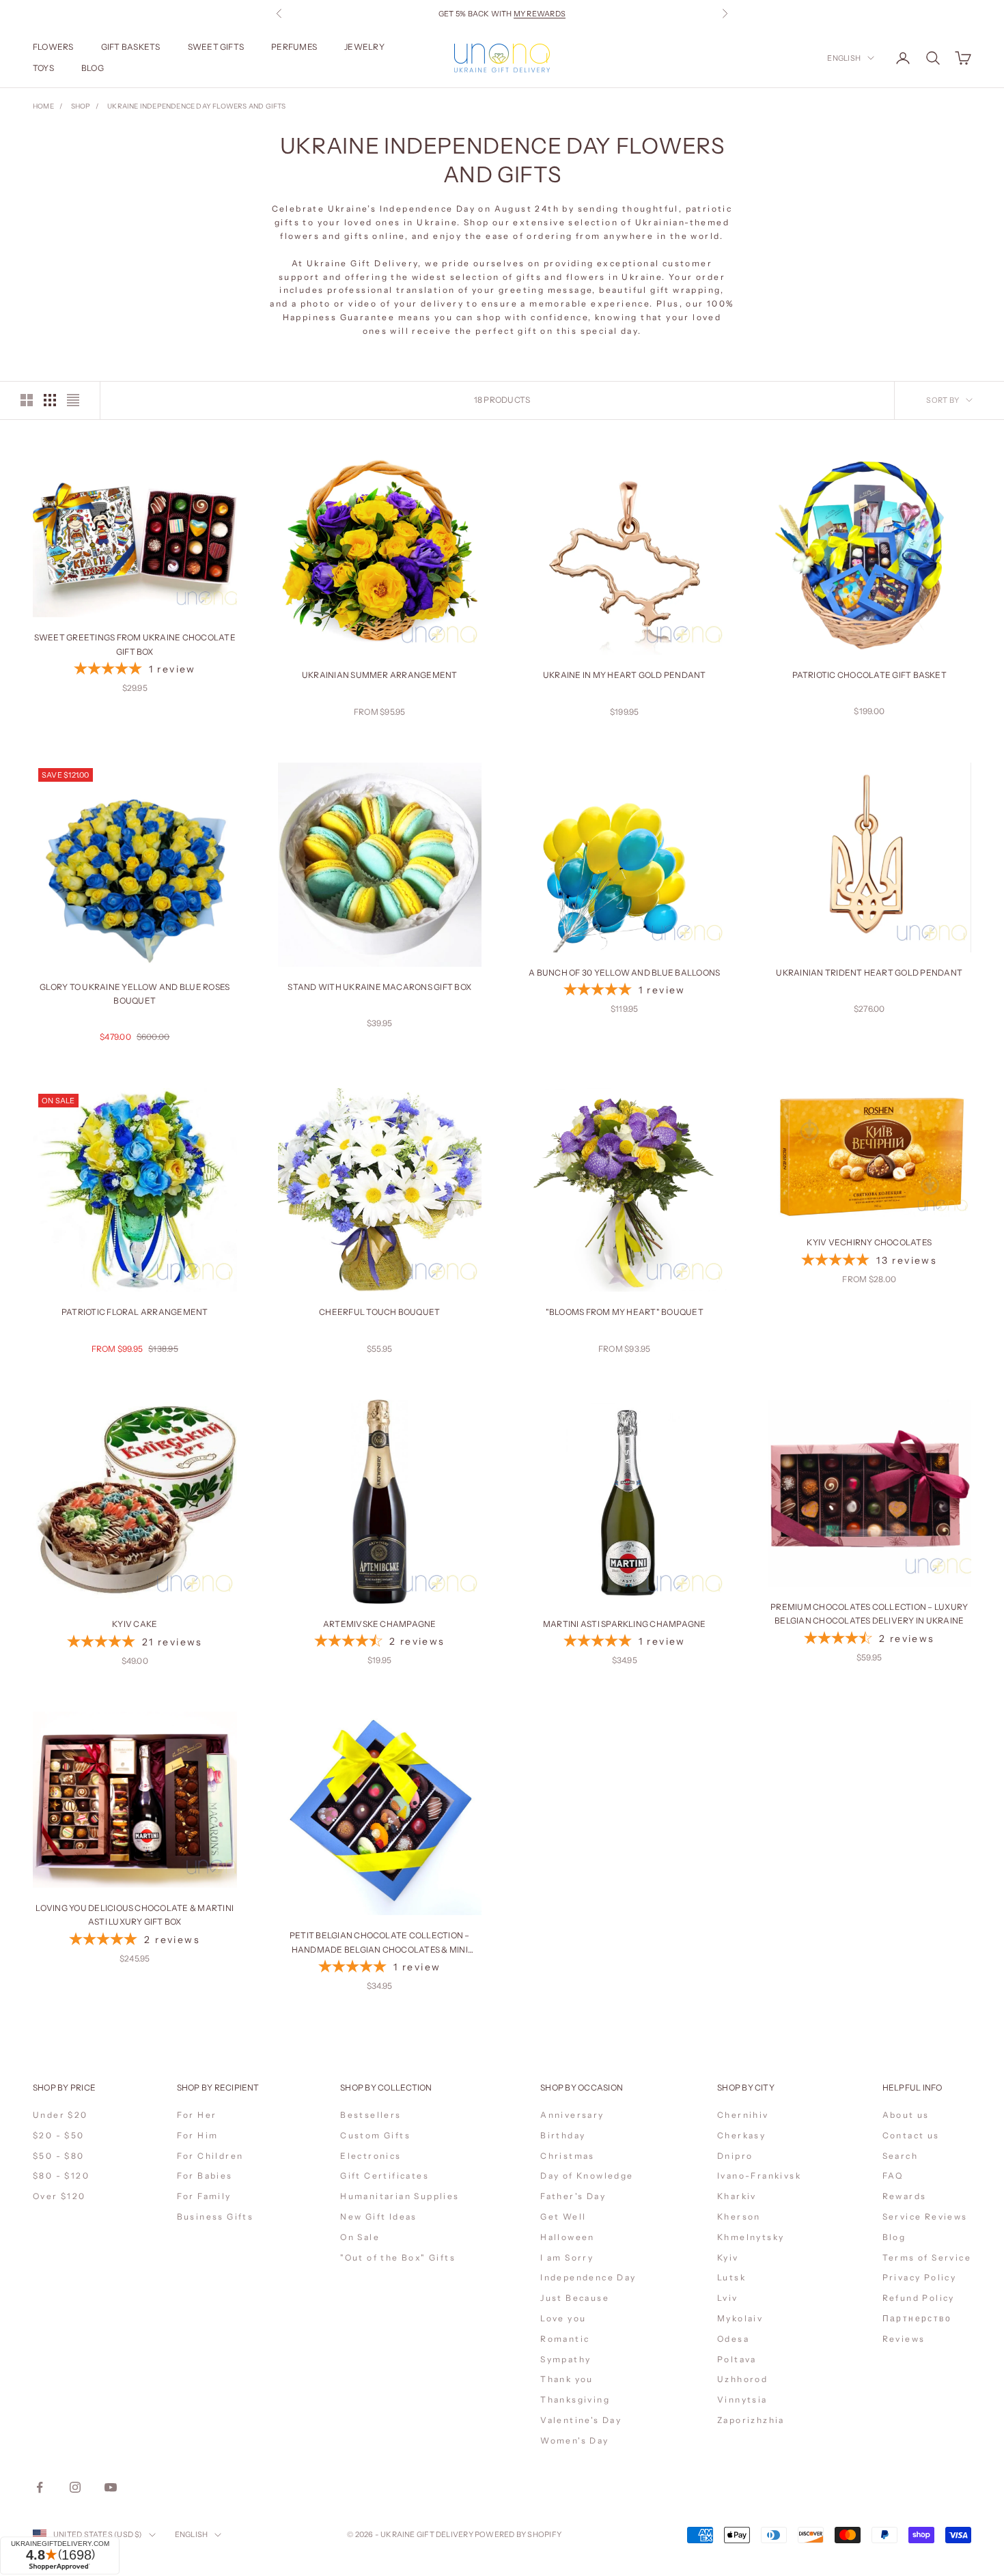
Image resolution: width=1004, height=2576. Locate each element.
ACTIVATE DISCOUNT (592, 2500)
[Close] (667, 2338)
